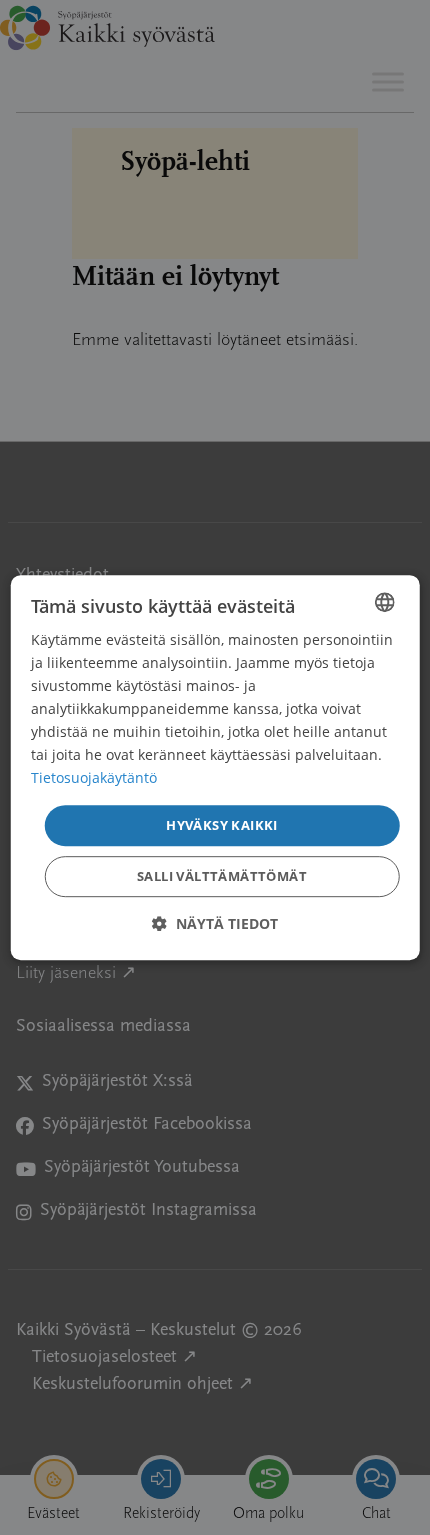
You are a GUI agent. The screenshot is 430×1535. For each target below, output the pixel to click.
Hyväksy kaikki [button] (222, 825)
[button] (215, 923)
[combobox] (384, 602)
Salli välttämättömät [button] (222, 876)
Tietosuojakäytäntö (94, 778)
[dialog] (215, 768)
